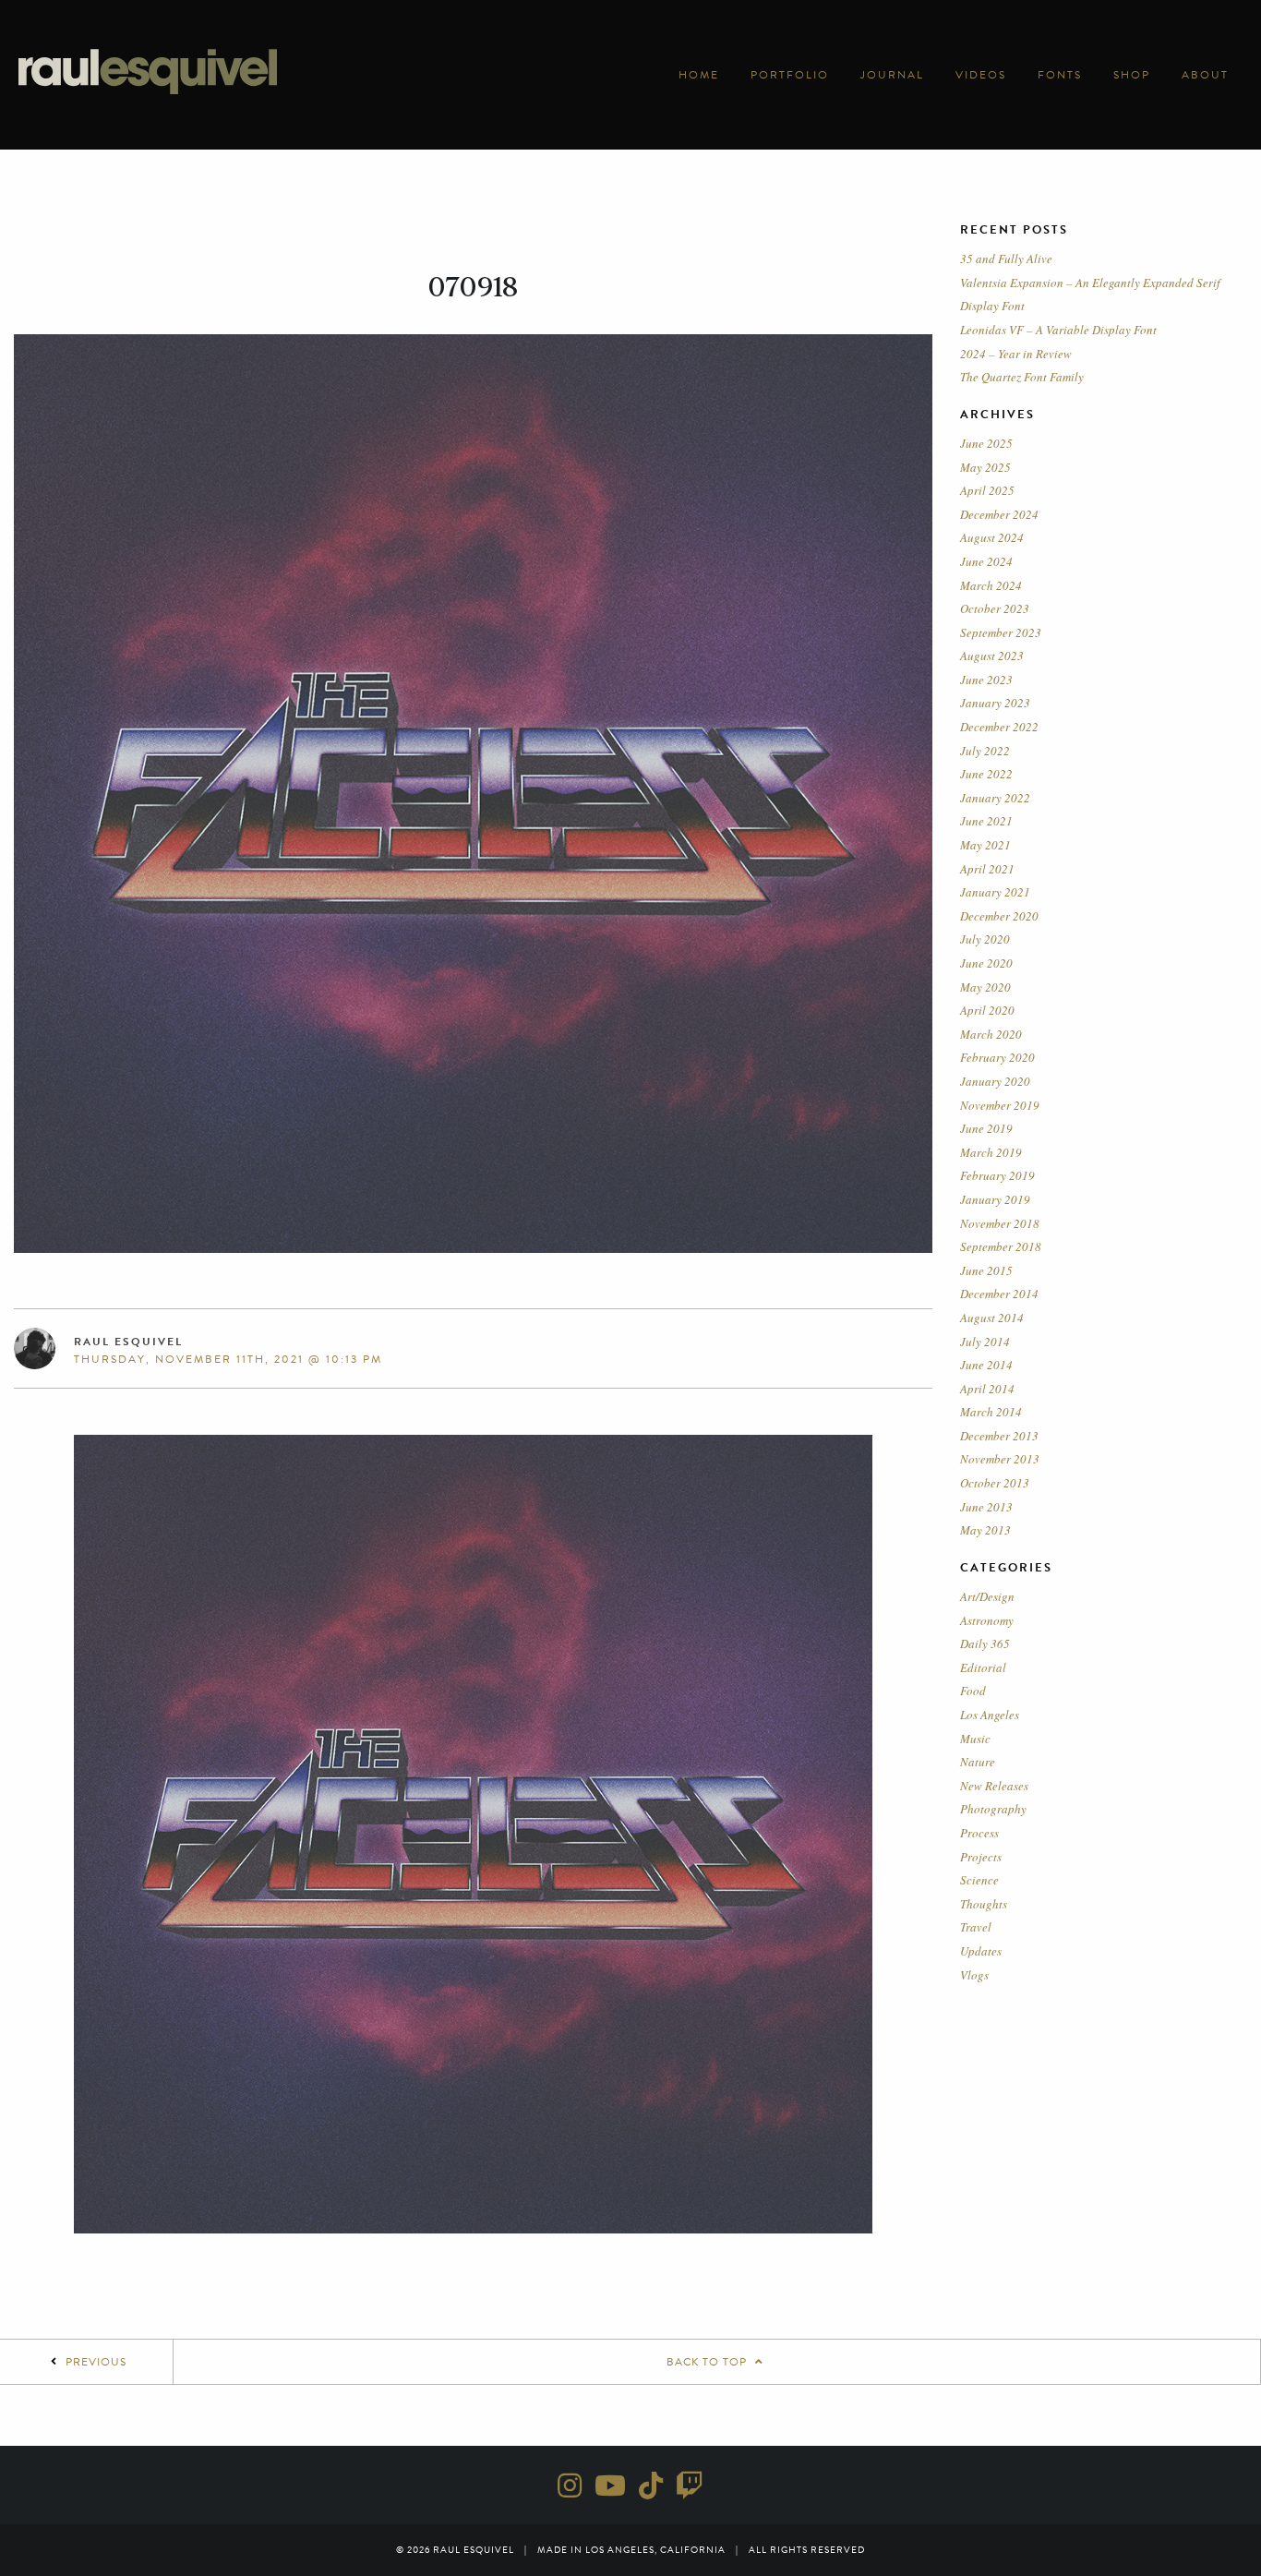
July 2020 (985, 939)
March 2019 (991, 1152)
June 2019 (986, 1128)
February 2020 (997, 1057)
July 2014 (985, 1342)
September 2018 (1001, 1246)
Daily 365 (985, 1643)
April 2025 (987, 490)
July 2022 (985, 751)
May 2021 (985, 845)
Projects (981, 1857)
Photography (993, 1809)
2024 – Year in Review (1016, 354)
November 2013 (1000, 1459)
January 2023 (995, 703)
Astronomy (987, 1620)
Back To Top (709, 2362)
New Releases (994, 1786)
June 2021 (986, 821)
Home (699, 75)
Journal (892, 75)
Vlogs (974, 1975)
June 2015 (986, 1270)
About (1205, 75)
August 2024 (992, 537)
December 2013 (999, 1436)
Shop (1132, 75)
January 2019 (995, 1199)
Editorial (983, 1667)
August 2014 (992, 1318)
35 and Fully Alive (1006, 259)
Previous (96, 2362)
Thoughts (984, 1904)
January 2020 (995, 1081)
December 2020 (999, 916)
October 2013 (995, 1483)
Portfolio (790, 75)
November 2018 (1000, 1223)
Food (973, 1691)
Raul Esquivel (128, 1342)
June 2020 (986, 963)
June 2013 (986, 1507)
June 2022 (986, 774)
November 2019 (1000, 1105)
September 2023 (1001, 632)
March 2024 (991, 585)
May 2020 (985, 987)
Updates (981, 1951)
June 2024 (986, 561)
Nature (978, 1762)
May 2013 (985, 1530)
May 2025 (985, 467)
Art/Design (987, 1596)
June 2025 (986, 443)
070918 (473, 287)
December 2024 (999, 514)
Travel (976, 1927)
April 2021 (987, 869)
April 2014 (987, 1389)
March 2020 (991, 1034)
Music (975, 1739)
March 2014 (991, 1412)
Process (979, 1833)
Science (979, 1880)
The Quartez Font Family (1022, 377)
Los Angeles (990, 1715)
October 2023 (995, 608)
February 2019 (997, 1175)
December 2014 (999, 1294)
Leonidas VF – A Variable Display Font (1058, 330)
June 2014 (986, 1365)
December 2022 (999, 727)
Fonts (1060, 75)
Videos (981, 75)
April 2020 (987, 1010)
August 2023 (992, 656)
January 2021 (995, 892)
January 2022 (995, 798)
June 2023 (986, 680)
